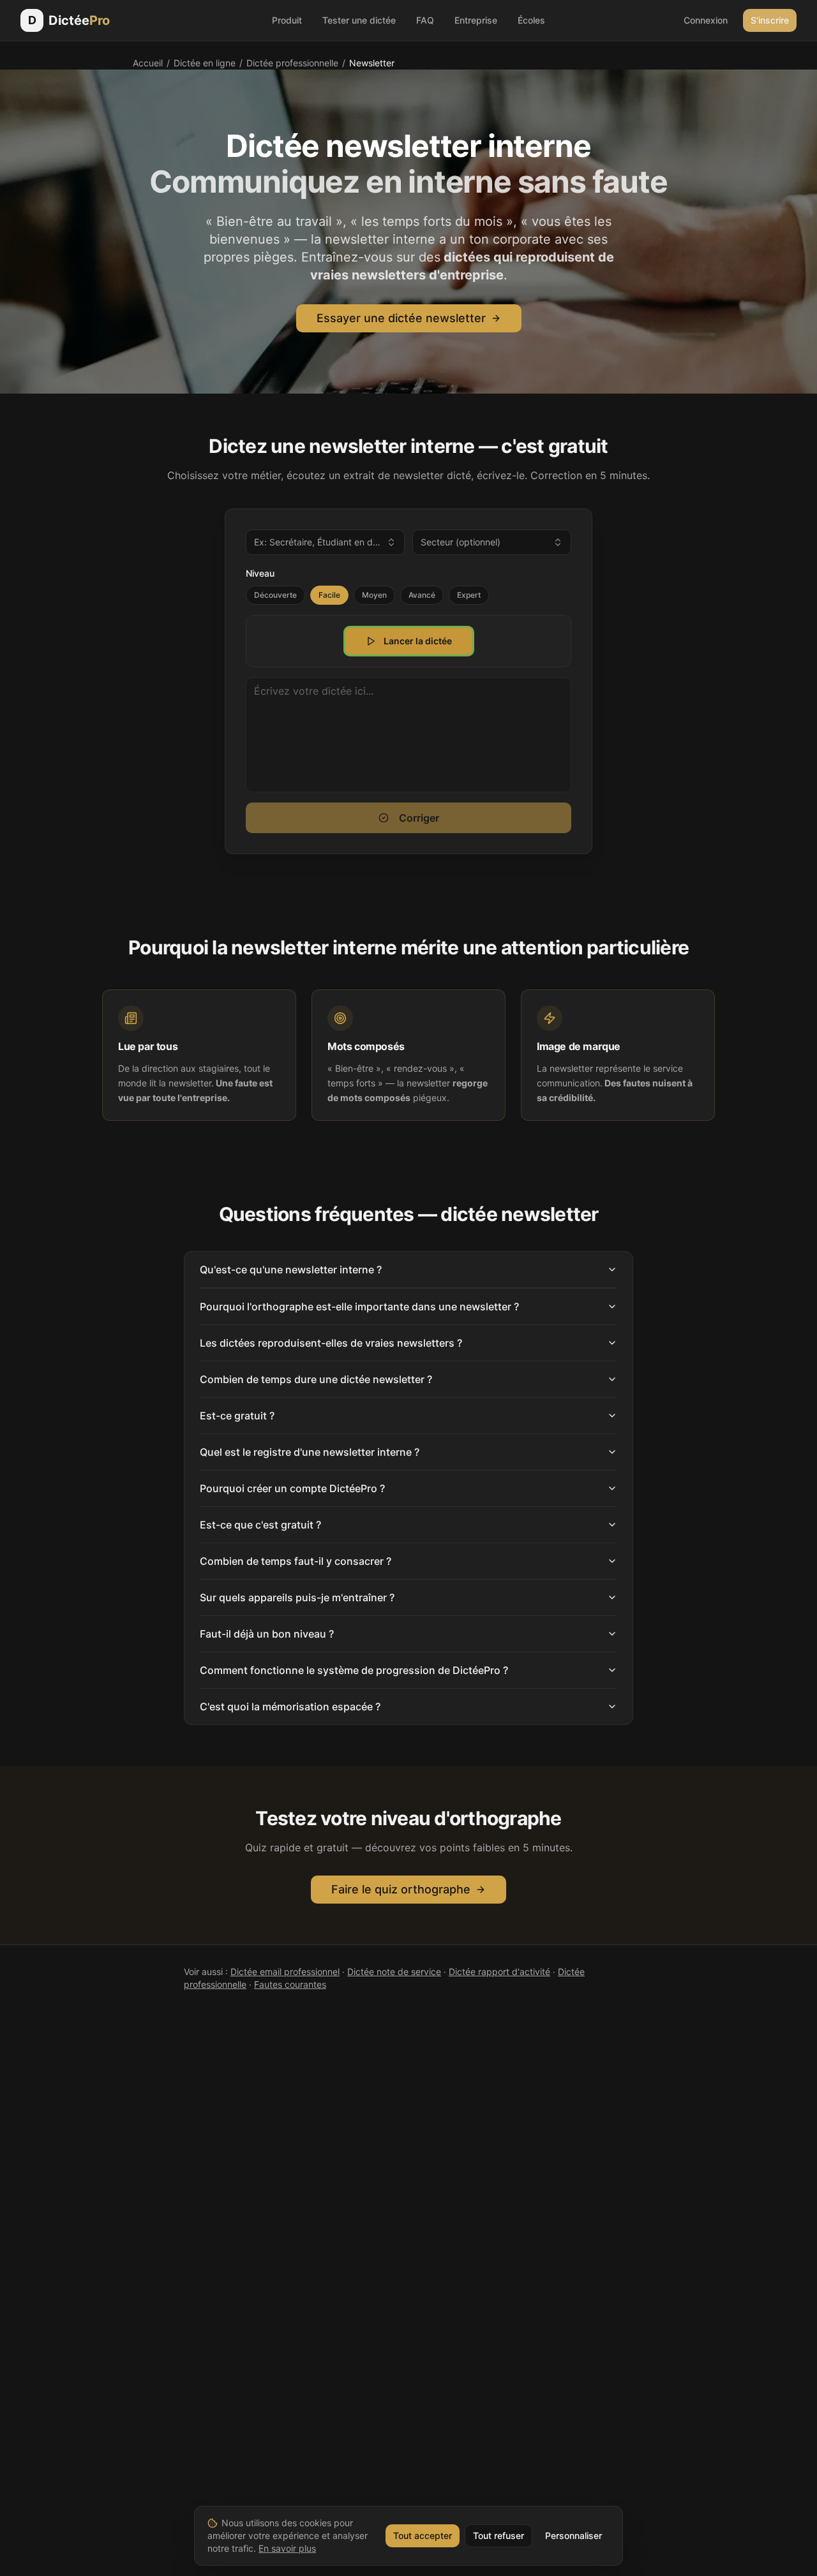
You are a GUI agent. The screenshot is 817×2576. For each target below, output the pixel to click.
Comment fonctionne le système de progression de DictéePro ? (354, 1670)
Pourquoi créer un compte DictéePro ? (292, 1488)
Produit (287, 20)
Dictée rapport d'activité (499, 1972)
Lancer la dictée (418, 641)
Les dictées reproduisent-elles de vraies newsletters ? (331, 1343)
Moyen (374, 595)
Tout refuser (498, 2535)
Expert (469, 595)
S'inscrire (770, 20)
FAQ (425, 20)
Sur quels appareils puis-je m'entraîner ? (297, 1597)
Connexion (706, 20)
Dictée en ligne (205, 63)
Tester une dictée (359, 20)
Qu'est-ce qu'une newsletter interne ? (291, 1269)
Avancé (422, 595)
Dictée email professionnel (285, 1972)
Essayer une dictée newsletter (401, 318)
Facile (329, 595)
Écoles (531, 20)
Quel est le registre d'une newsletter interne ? (310, 1452)
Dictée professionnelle (292, 63)
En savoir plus (287, 2548)
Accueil (148, 63)
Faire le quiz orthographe (401, 1889)
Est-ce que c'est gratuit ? (260, 1525)
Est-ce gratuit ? (237, 1416)
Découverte (275, 595)
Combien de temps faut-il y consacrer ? (296, 1561)
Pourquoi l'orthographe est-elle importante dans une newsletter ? (359, 1307)
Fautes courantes (290, 1984)
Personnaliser (573, 2535)
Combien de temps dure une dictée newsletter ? (316, 1379)
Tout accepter (423, 2535)
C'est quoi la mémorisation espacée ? (290, 1706)
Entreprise (476, 20)
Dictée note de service (394, 1972)
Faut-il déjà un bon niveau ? (267, 1634)
